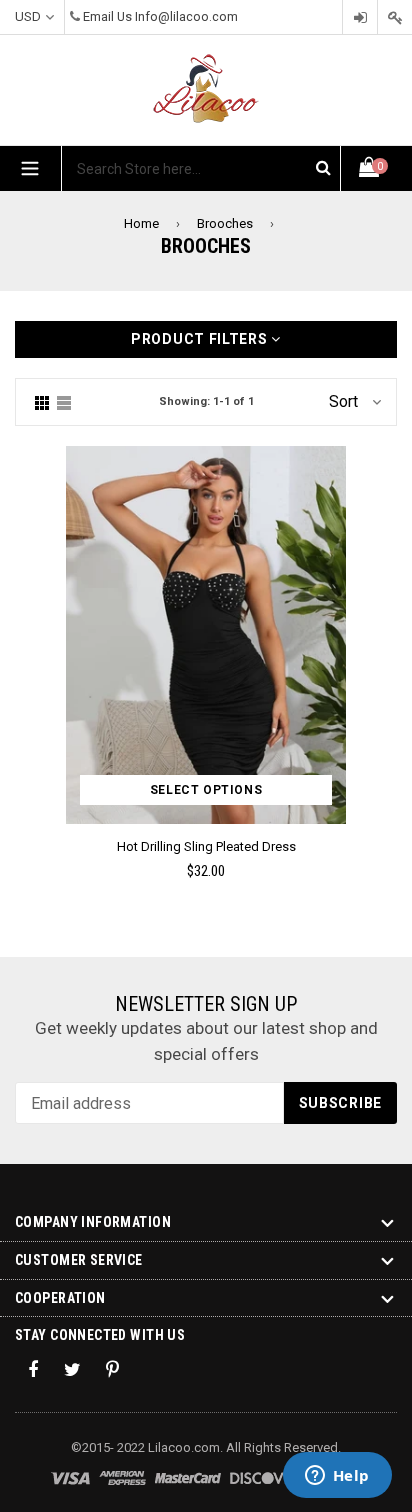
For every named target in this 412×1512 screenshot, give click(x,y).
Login (360, 17)
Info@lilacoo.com (186, 16)
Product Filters (201, 339)
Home (141, 223)
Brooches (225, 223)
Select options (206, 790)
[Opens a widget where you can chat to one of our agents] (337, 1477)
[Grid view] (42, 402)
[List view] (64, 402)
